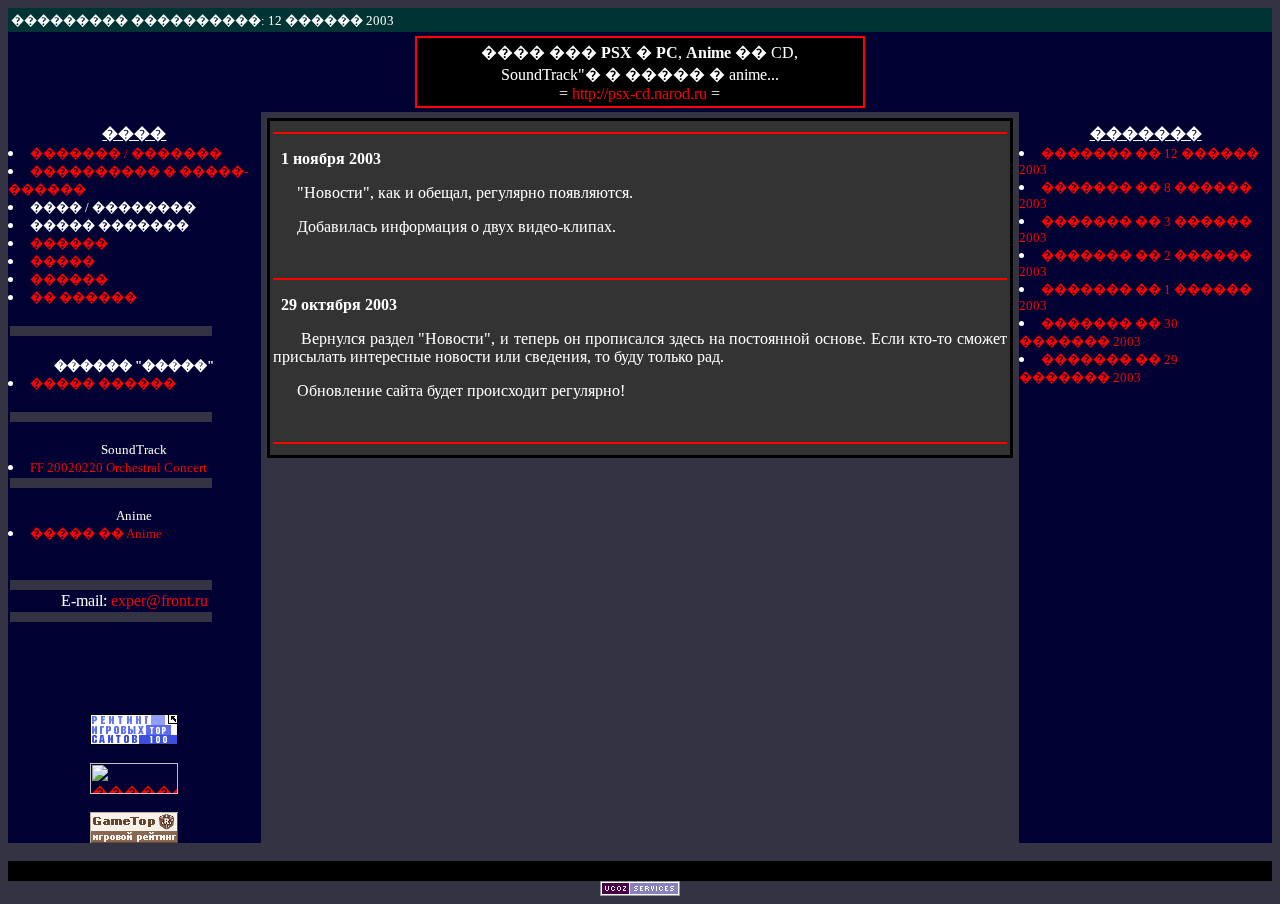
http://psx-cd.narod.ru (641, 93)
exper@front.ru (159, 600)
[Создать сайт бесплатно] (640, 890)
